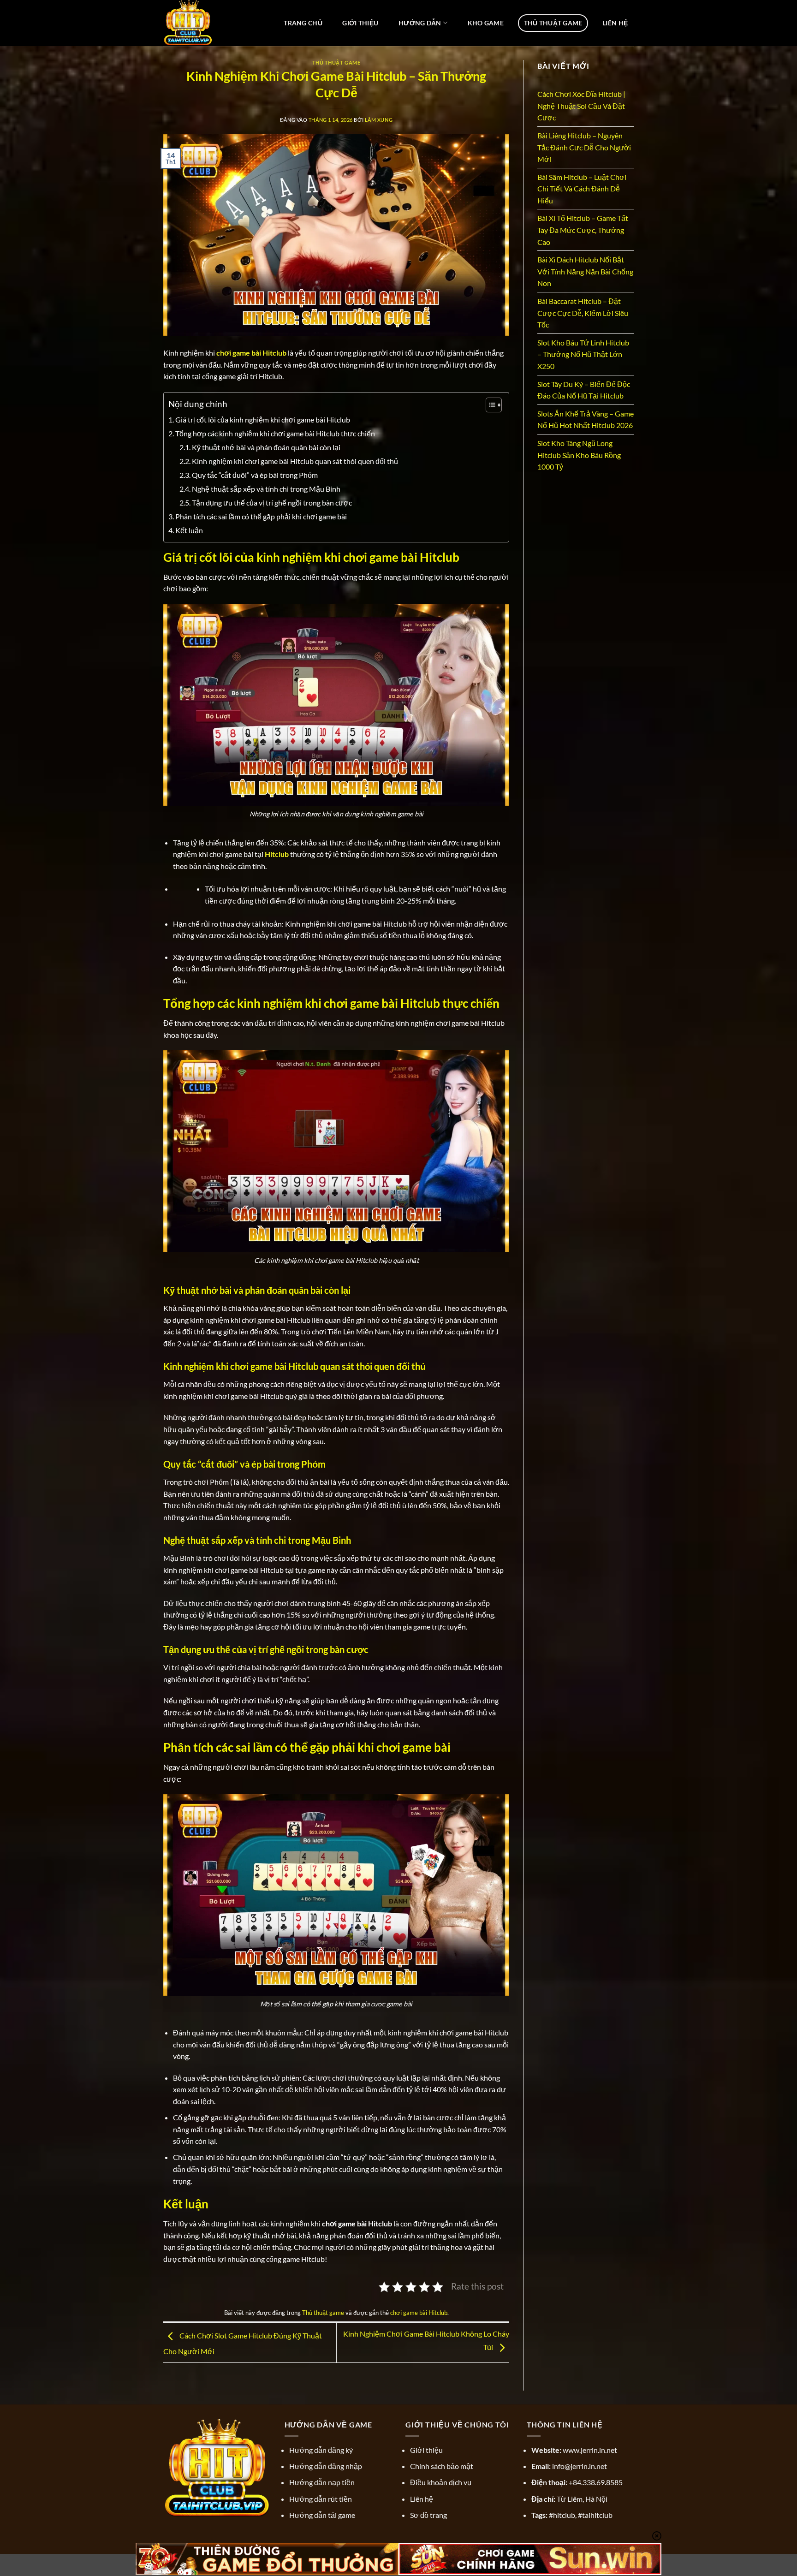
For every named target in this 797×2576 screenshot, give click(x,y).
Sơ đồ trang (428, 2515)
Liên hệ (615, 23)
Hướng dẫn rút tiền (321, 2499)
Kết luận (189, 530)
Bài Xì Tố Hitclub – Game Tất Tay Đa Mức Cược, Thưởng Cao (583, 230)
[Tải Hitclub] (204, 23)
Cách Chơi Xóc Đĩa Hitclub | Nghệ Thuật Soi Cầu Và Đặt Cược (581, 106)
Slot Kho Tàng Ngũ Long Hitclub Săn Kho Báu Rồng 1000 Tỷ (579, 455)
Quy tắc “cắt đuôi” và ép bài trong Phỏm (255, 475)
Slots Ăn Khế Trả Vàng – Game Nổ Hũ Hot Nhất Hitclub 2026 (586, 419)
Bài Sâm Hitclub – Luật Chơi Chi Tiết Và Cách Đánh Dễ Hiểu (582, 189)
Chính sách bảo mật (442, 2466)
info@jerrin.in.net (580, 2466)
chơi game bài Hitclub (419, 2313)
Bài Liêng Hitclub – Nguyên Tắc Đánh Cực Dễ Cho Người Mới (584, 147)
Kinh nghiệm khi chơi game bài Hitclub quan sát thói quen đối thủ (295, 461)
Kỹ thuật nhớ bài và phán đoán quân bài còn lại (266, 447)
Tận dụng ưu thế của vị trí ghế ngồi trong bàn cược (272, 503)
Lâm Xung (379, 120)
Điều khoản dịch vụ (441, 2482)
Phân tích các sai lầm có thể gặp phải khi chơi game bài (261, 516)
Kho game (486, 23)
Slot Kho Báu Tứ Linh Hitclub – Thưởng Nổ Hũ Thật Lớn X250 (583, 354)
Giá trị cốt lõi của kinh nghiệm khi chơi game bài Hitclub (263, 419)
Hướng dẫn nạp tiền (322, 2482)
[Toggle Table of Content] (489, 405)
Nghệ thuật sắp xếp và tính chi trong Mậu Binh (266, 489)
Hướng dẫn (420, 23)
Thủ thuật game (553, 23)
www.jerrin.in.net (590, 2450)
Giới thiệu (360, 23)
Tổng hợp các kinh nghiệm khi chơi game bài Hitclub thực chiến (275, 433)
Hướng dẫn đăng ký (321, 2450)
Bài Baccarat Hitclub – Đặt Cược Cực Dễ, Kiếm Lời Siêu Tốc (583, 313)
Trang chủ (303, 23)
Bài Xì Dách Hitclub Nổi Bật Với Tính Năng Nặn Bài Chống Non (585, 271)
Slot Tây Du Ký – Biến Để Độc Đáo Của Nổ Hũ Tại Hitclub (584, 390)
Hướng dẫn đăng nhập (326, 2466)
